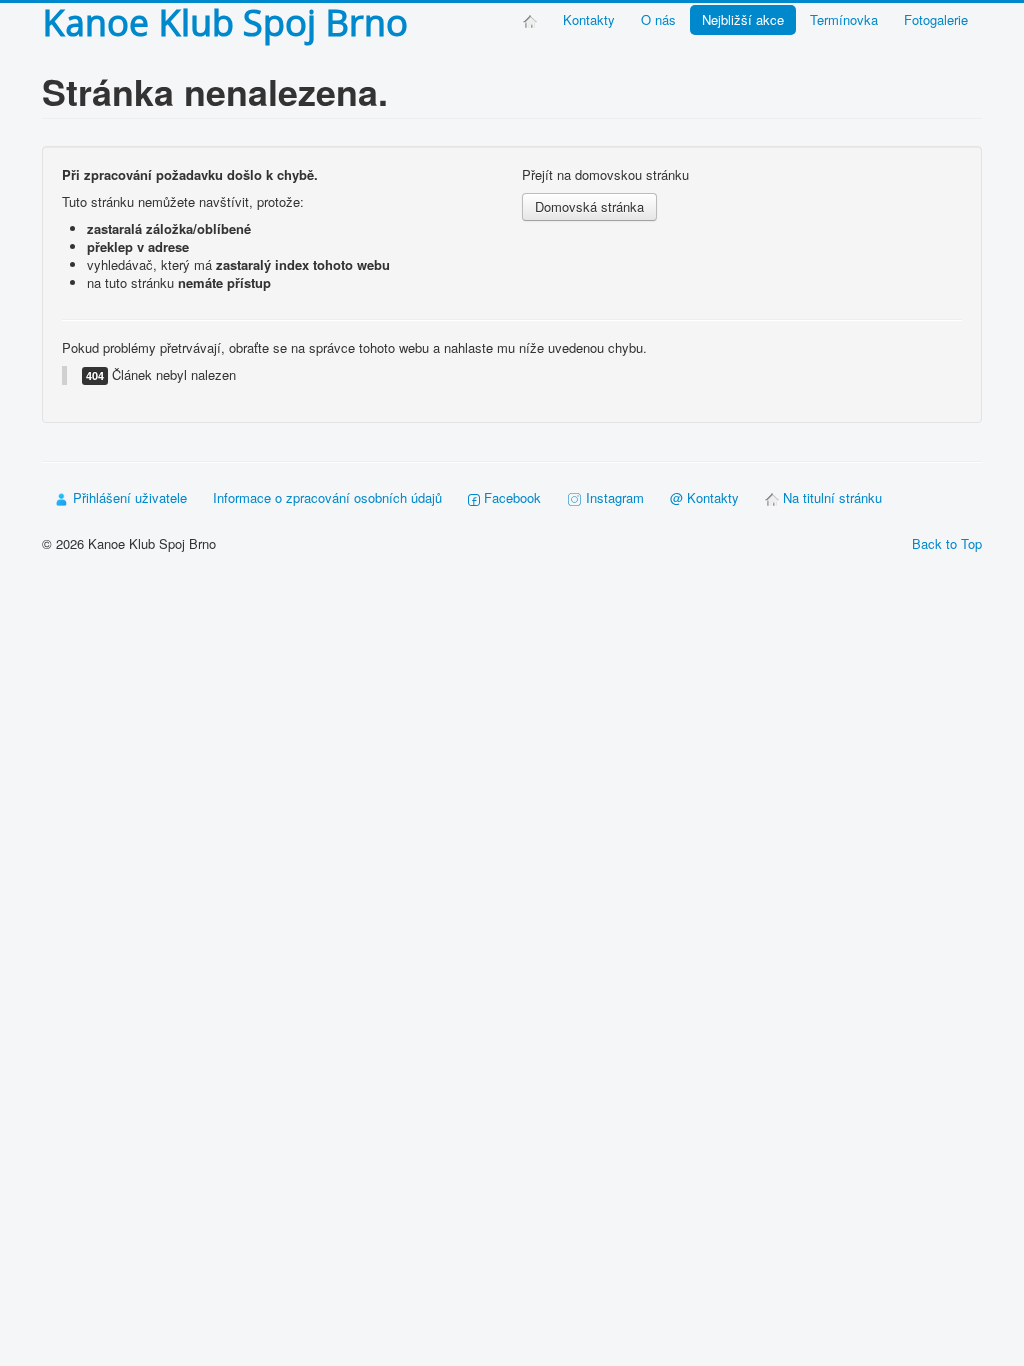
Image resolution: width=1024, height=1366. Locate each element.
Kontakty (589, 19)
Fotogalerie (936, 19)
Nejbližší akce (743, 19)
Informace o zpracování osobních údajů (327, 497)
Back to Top (947, 543)
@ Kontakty (704, 497)
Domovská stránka (589, 206)
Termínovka (844, 19)
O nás (658, 19)
